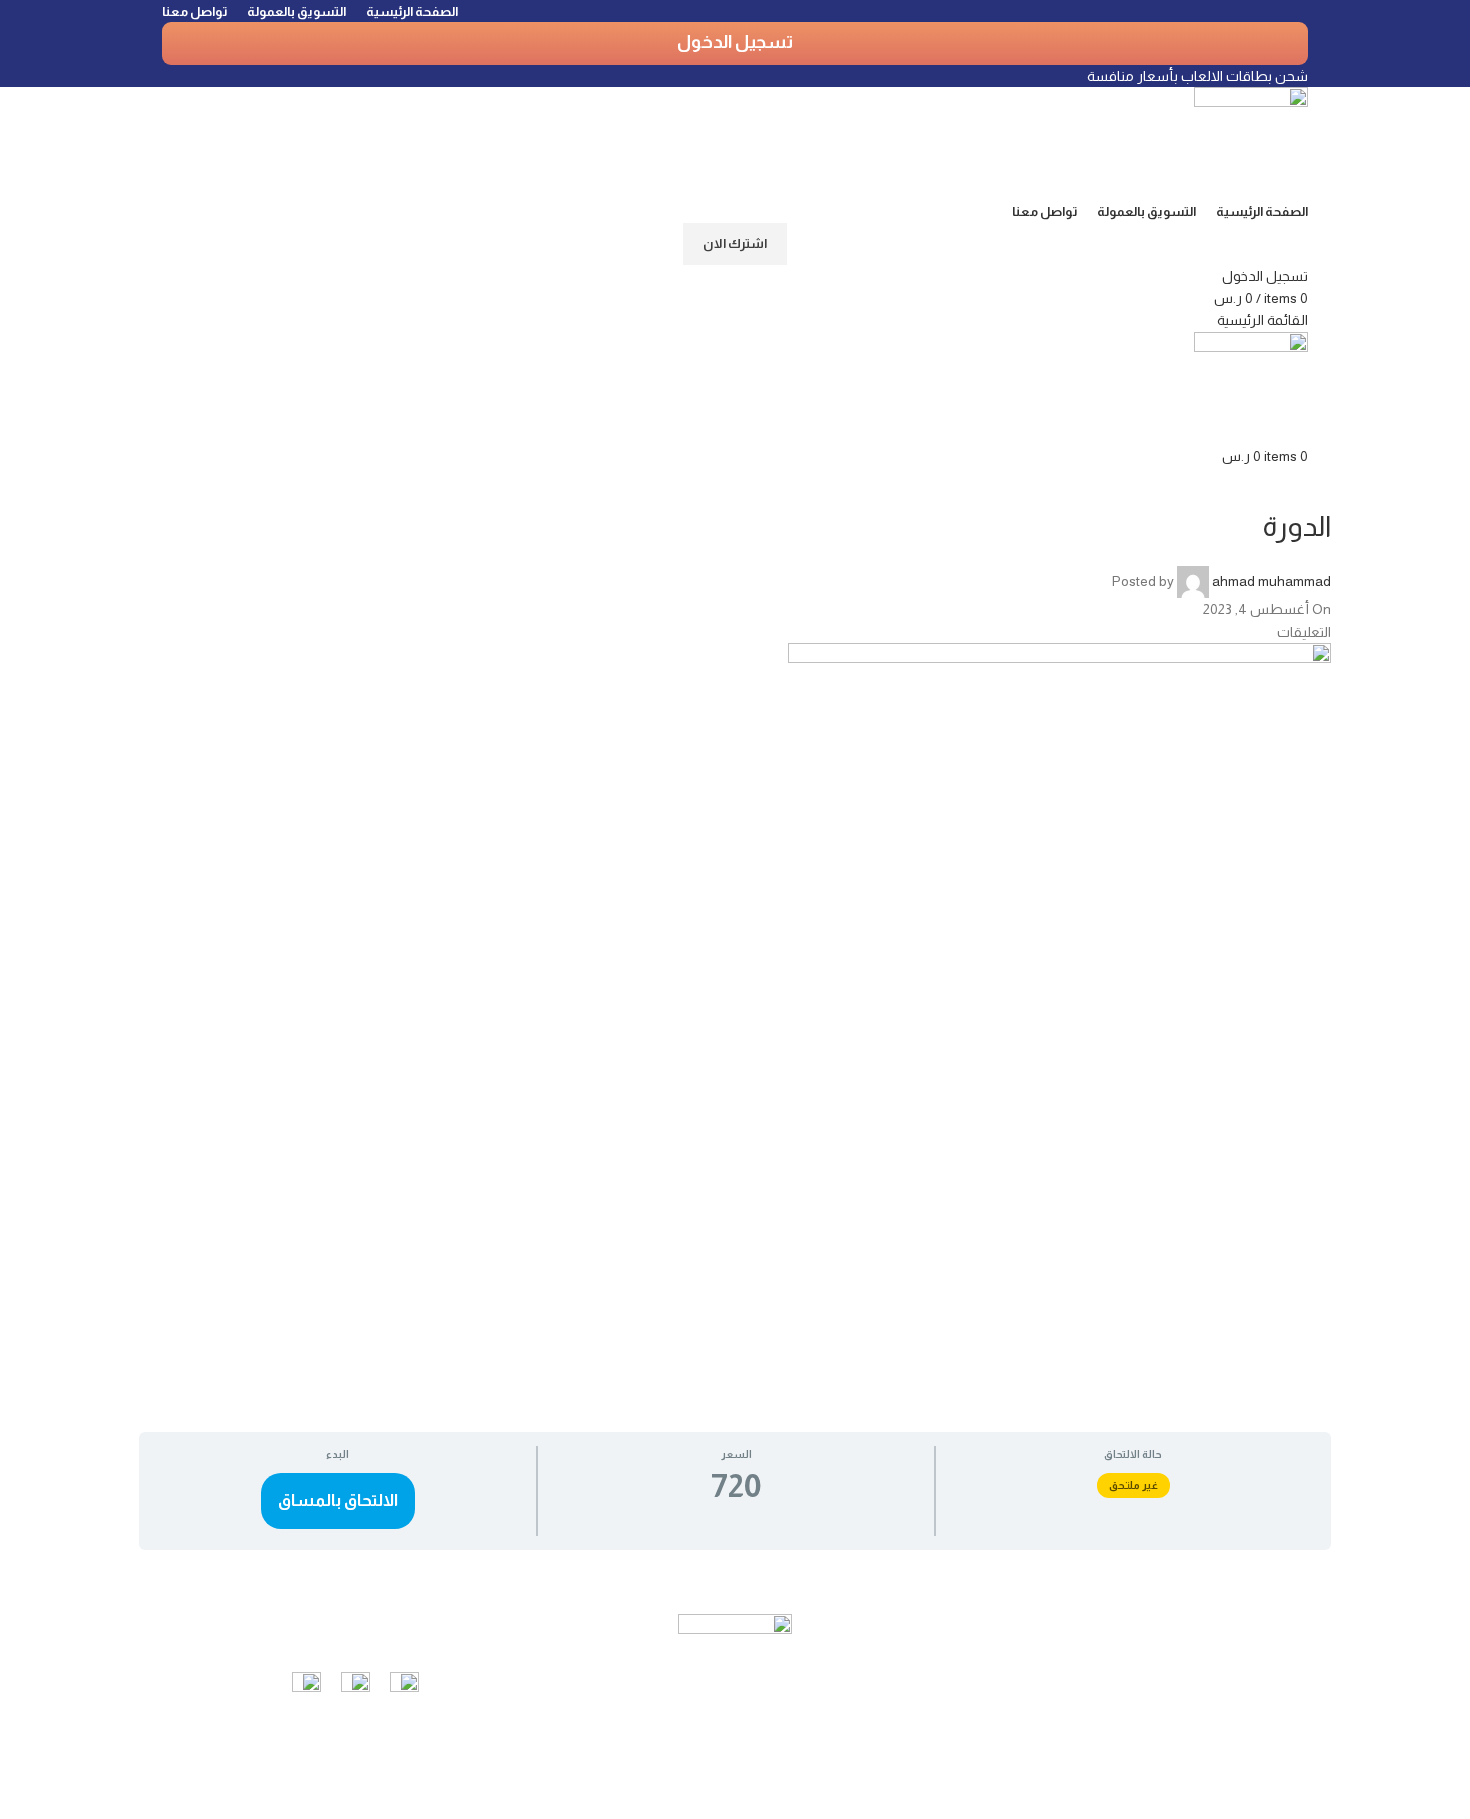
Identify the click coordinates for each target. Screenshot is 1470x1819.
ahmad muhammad (1271, 581)
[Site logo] (1251, 142)
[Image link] (404, 1685)
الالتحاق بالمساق (338, 1500)
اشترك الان (735, 243)
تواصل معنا (471, 1627)
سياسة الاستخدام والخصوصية (1208, 1669)
